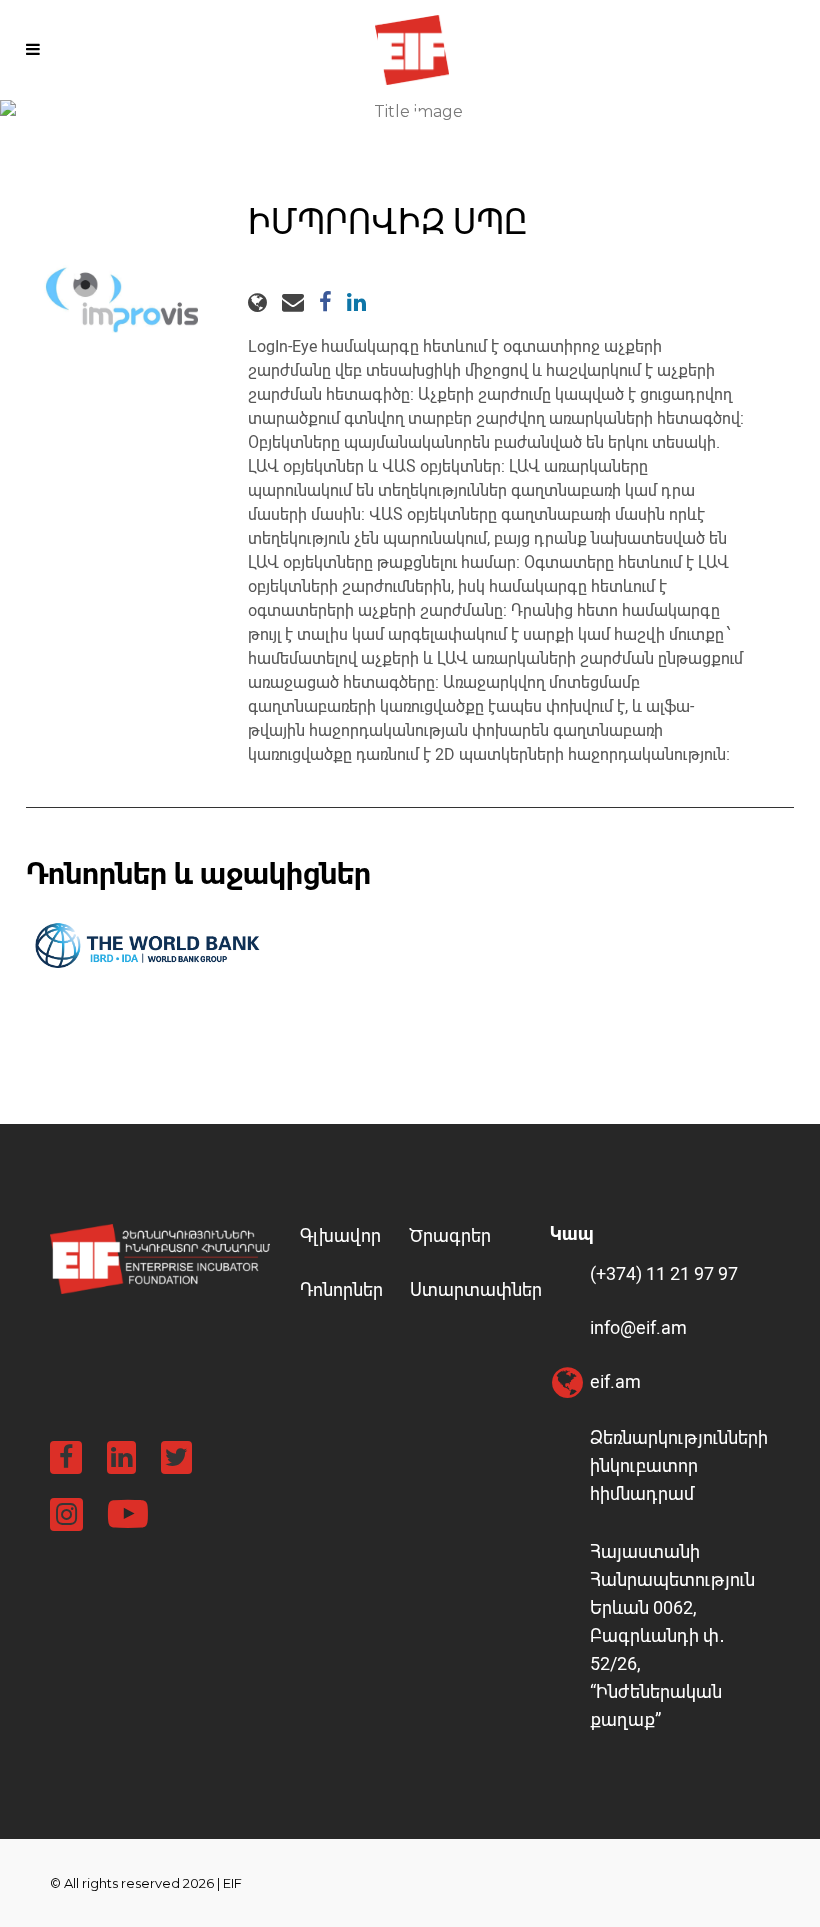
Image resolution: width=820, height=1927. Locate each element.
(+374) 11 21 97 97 (664, 1273)
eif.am (615, 1381)
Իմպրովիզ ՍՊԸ (387, 222)
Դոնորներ (341, 1289)
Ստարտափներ (476, 1289)
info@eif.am (638, 1327)
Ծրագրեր (450, 1235)
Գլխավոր (340, 1235)
